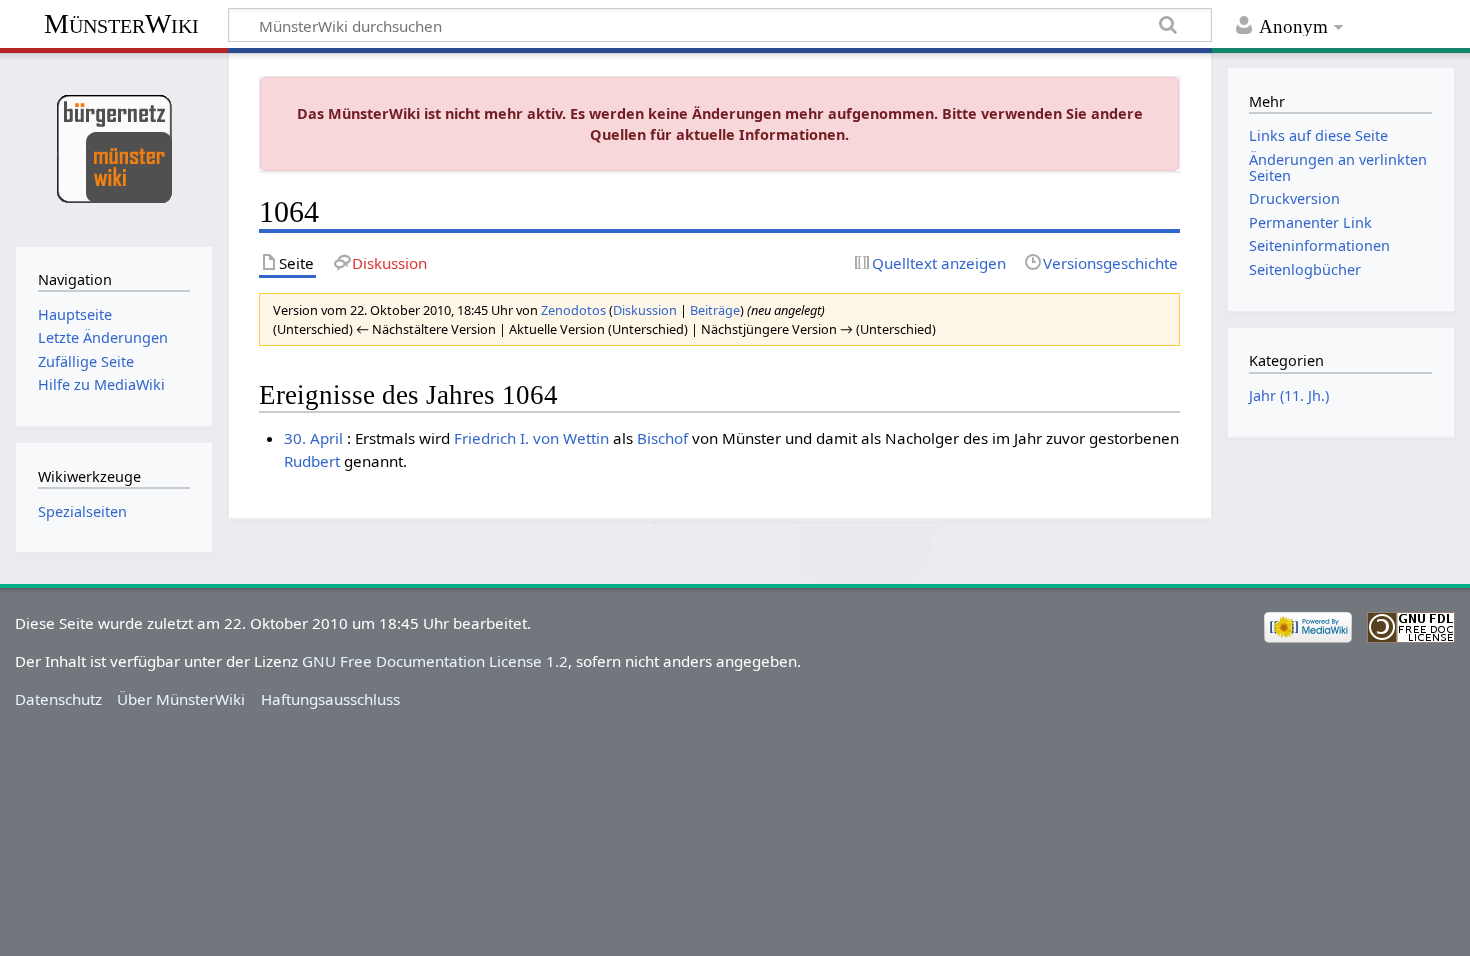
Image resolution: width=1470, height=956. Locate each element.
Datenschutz (58, 699)
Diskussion (645, 310)
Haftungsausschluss (330, 699)
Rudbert (312, 461)
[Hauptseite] (113, 147)
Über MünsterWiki (181, 699)
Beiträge (715, 310)
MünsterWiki (121, 23)
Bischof (662, 438)
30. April (313, 438)
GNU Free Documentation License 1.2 (435, 661)
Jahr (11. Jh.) (1289, 395)
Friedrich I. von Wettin (531, 438)
